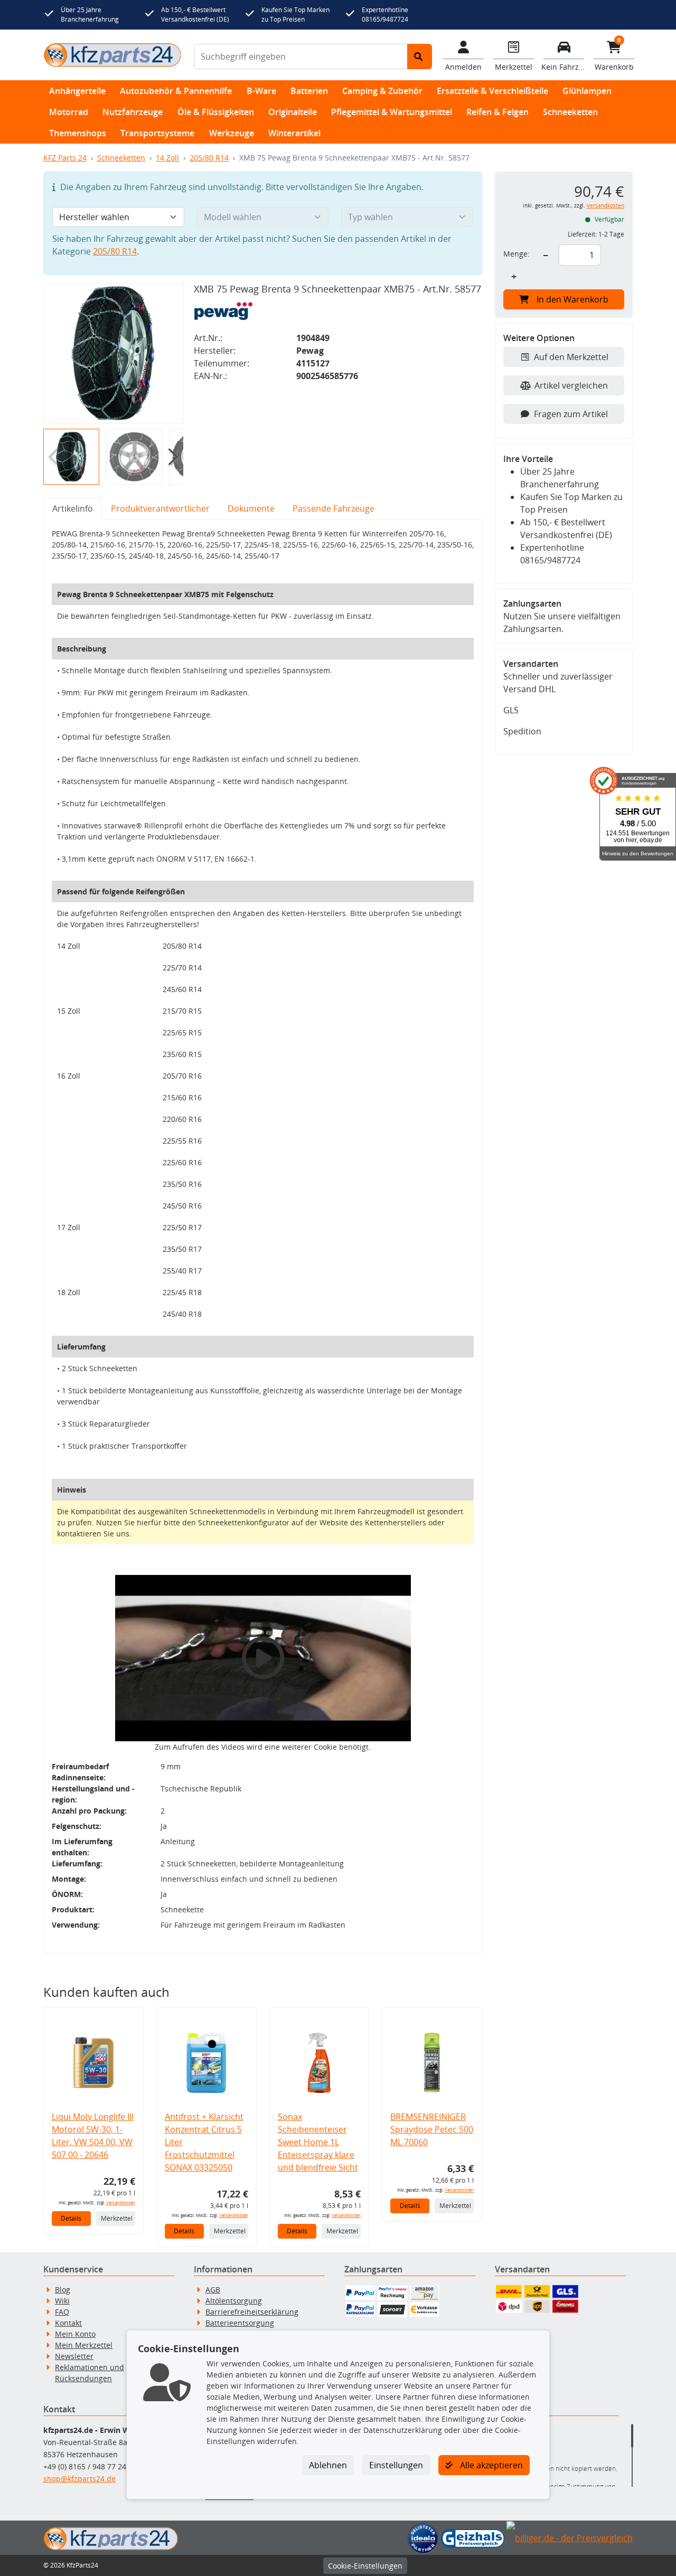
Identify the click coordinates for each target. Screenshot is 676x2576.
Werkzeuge (232, 133)
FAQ (62, 2312)
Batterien (309, 91)
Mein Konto (75, 2334)
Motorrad (69, 112)
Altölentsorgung (234, 2301)
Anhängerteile (77, 91)
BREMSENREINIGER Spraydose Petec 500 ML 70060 (432, 2129)
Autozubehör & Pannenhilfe (176, 91)
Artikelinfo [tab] (73, 508)
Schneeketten (570, 112)
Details (71, 2218)
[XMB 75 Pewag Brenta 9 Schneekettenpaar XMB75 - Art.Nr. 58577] (113, 353)
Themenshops (78, 133)
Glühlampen (587, 91)
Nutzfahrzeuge (133, 112)
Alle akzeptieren (490, 2465)
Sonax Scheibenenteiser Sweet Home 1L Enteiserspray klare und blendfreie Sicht (318, 2142)
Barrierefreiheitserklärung (252, 2312)
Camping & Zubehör (382, 91)
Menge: (517, 254)
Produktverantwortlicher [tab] (160, 508)
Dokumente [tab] (251, 508)
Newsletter (74, 2356)
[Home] (112, 55)
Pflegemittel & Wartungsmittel (392, 112)
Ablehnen (328, 2465)
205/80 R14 (209, 158)
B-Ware (261, 91)
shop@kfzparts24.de (79, 2479)
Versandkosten (121, 2202)
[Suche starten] (420, 56)
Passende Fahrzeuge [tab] (334, 508)
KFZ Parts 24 (65, 158)
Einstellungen (396, 2465)
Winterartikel (294, 133)
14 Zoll (167, 158)
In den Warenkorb (572, 299)
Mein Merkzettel (84, 2345)
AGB (213, 2290)
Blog (63, 2290)
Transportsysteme (157, 133)
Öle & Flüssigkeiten (216, 112)
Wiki (62, 2301)
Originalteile (293, 112)
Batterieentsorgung (240, 2323)
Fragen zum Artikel (571, 414)
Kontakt (68, 2323)
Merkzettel (117, 2218)
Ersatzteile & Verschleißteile (492, 91)
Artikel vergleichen (571, 385)
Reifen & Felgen (497, 112)
